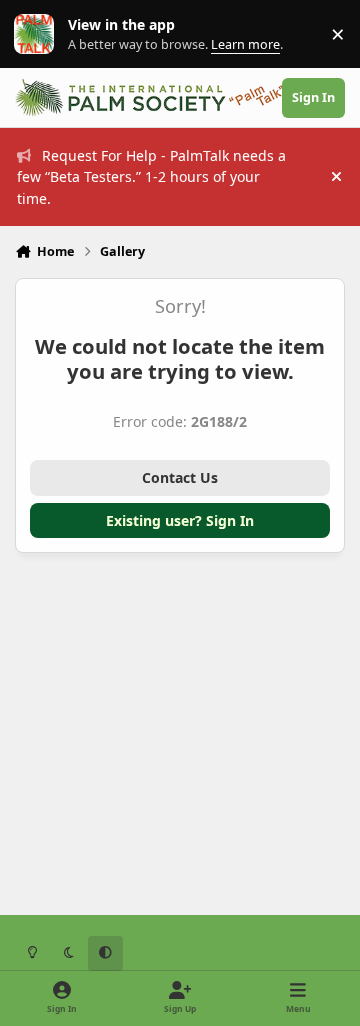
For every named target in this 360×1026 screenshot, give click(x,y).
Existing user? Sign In (180, 520)
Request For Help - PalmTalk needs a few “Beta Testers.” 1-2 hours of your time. (151, 177)
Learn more (38, 34)
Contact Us (180, 477)
